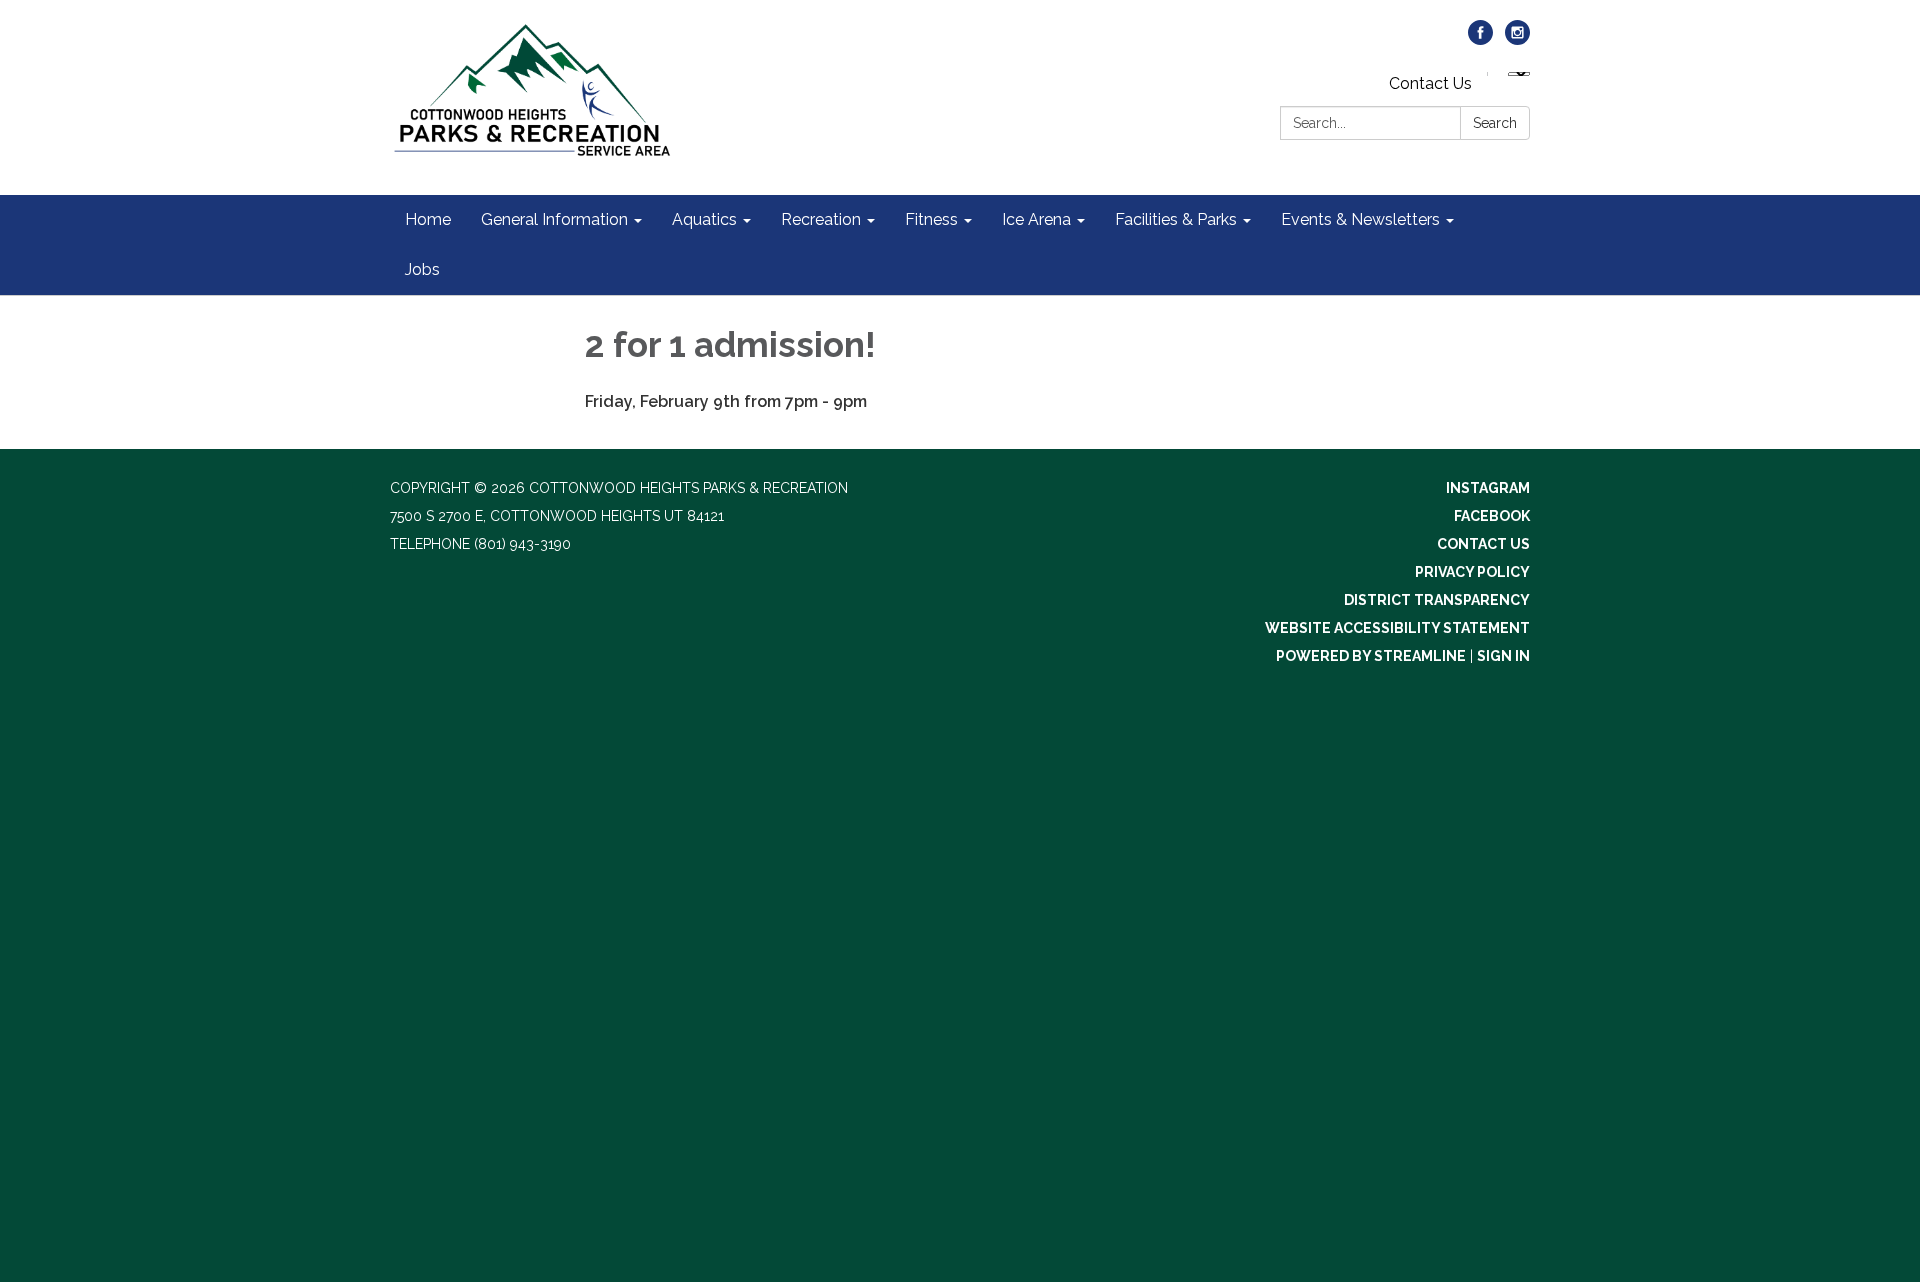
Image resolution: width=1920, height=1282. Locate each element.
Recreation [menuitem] (821, 219)
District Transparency (1437, 600)
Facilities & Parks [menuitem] (1176, 219)
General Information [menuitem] (554, 219)
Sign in (1503, 656)
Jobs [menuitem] (422, 269)
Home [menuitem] (428, 219)
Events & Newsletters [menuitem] (1360, 219)
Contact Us (1430, 83)
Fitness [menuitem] (931, 219)
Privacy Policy (1472, 572)
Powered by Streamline (1371, 656)
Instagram (1488, 488)
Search (1495, 123)
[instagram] (1517, 39)
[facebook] (1480, 39)
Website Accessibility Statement (1397, 628)
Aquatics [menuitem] (704, 219)
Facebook (1492, 516)
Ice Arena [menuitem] (1036, 219)
